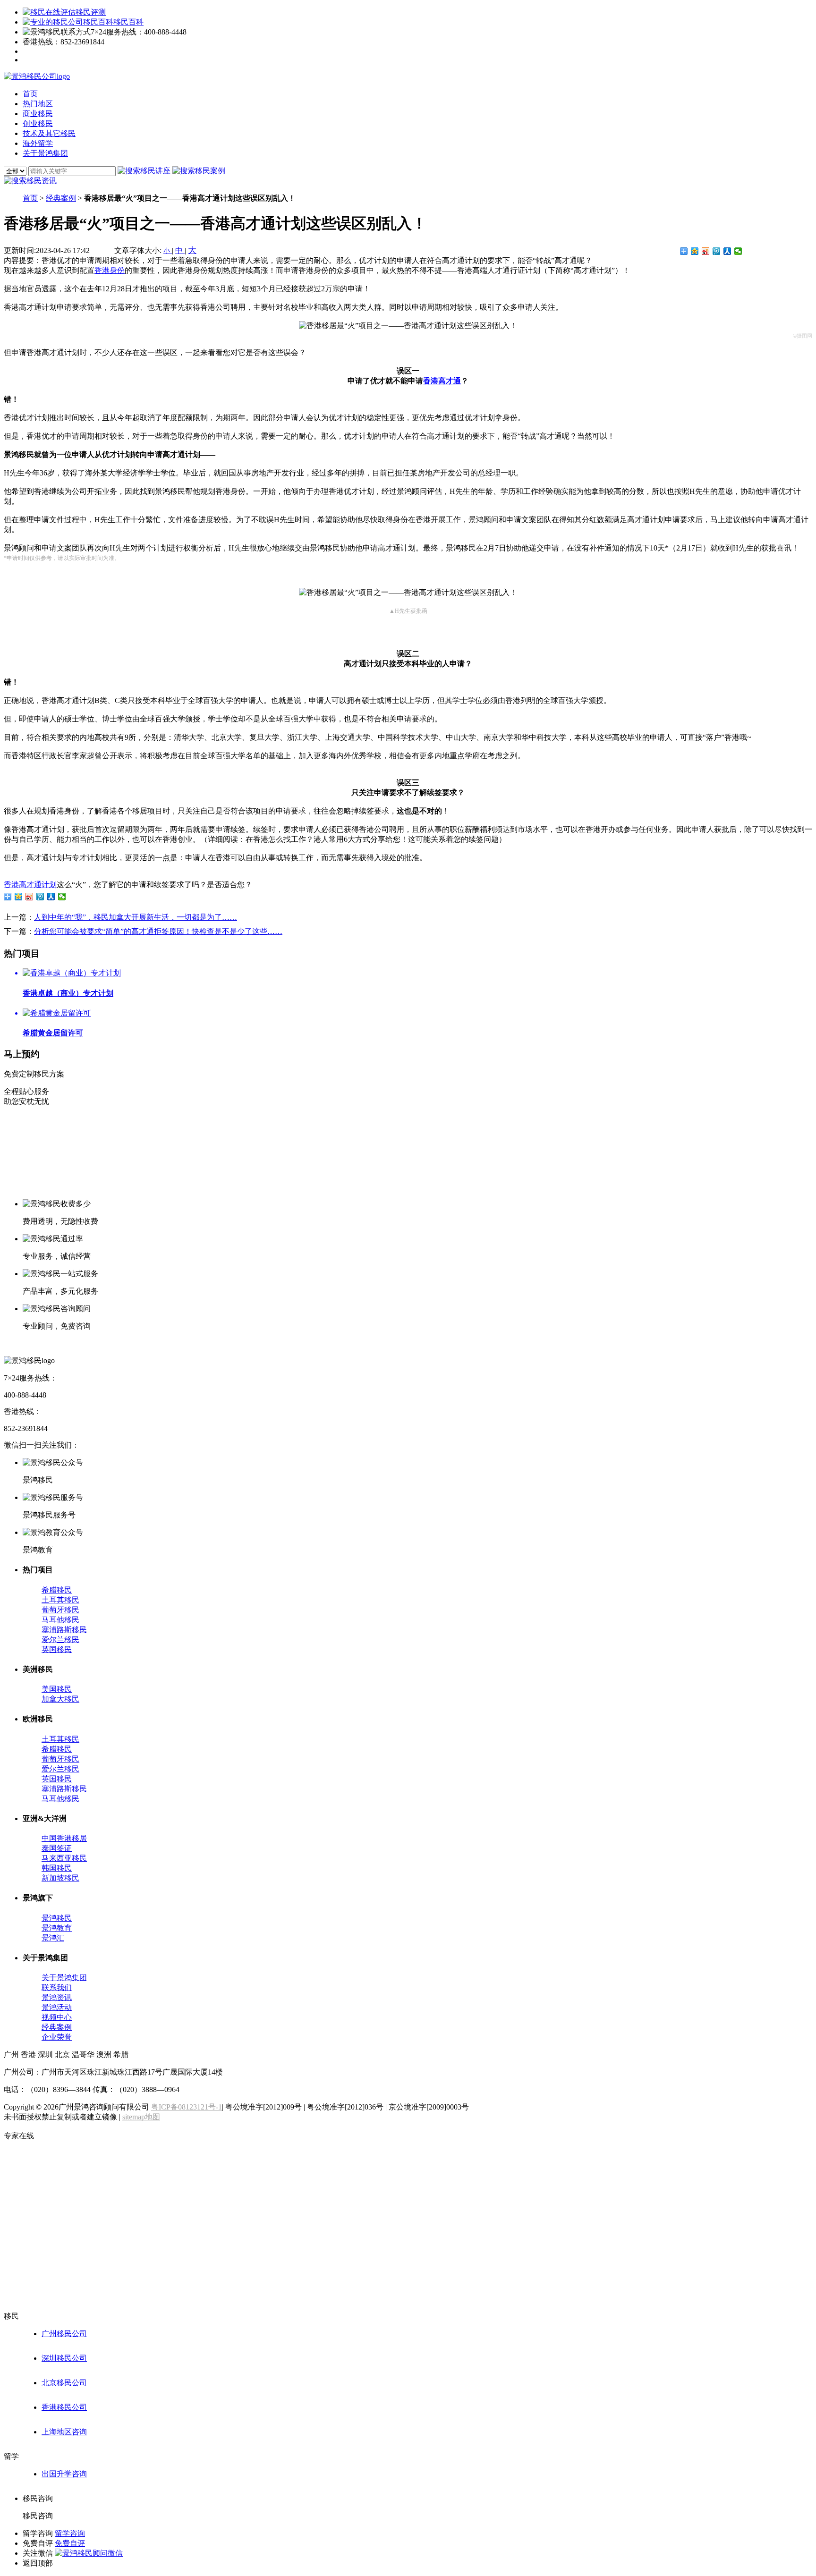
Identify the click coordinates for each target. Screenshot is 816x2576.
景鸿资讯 (57, 1997)
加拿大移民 (60, 1699)
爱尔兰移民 (60, 1640)
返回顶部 (38, 2563)
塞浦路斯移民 (64, 1630)
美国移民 (57, 1689)
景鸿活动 (57, 2007)
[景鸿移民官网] (37, 76)
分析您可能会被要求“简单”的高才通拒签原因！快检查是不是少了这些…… (158, 931)
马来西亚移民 (64, 1858)
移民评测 (91, 12)
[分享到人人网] (727, 251)
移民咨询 (38, 2516)
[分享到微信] (738, 251)
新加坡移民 (60, 1878)
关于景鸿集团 (64, 1978)
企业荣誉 (57, 2037)
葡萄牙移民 (60, 1610)
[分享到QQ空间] (695, 251)
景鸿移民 (57, 1918)
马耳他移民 (60, 1620)
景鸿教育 (57, 1928)
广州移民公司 (64, 2334)
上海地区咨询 (64, 2432)
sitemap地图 (141, 2117)
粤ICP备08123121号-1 (187, 2107)
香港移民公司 (64, 2407)
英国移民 (57, 1649)
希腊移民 (57, 1590)
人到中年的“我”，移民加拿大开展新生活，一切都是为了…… (136, 917)
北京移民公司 (64, 2383)
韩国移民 (57, 1868)
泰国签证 (57, 1848)
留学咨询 (70, 2533)
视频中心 (57, 2017)
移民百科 (128, 22)
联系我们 (57, 1987)
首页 (30, 198)
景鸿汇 (53, 1938)
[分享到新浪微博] (706, 251)
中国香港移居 (64, 1838)
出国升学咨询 (64, 2474)
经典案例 (61, 198)
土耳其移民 (60, 1600)
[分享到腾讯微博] (717, 251)
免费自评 (70, 2543)
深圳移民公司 (64, 2358)
